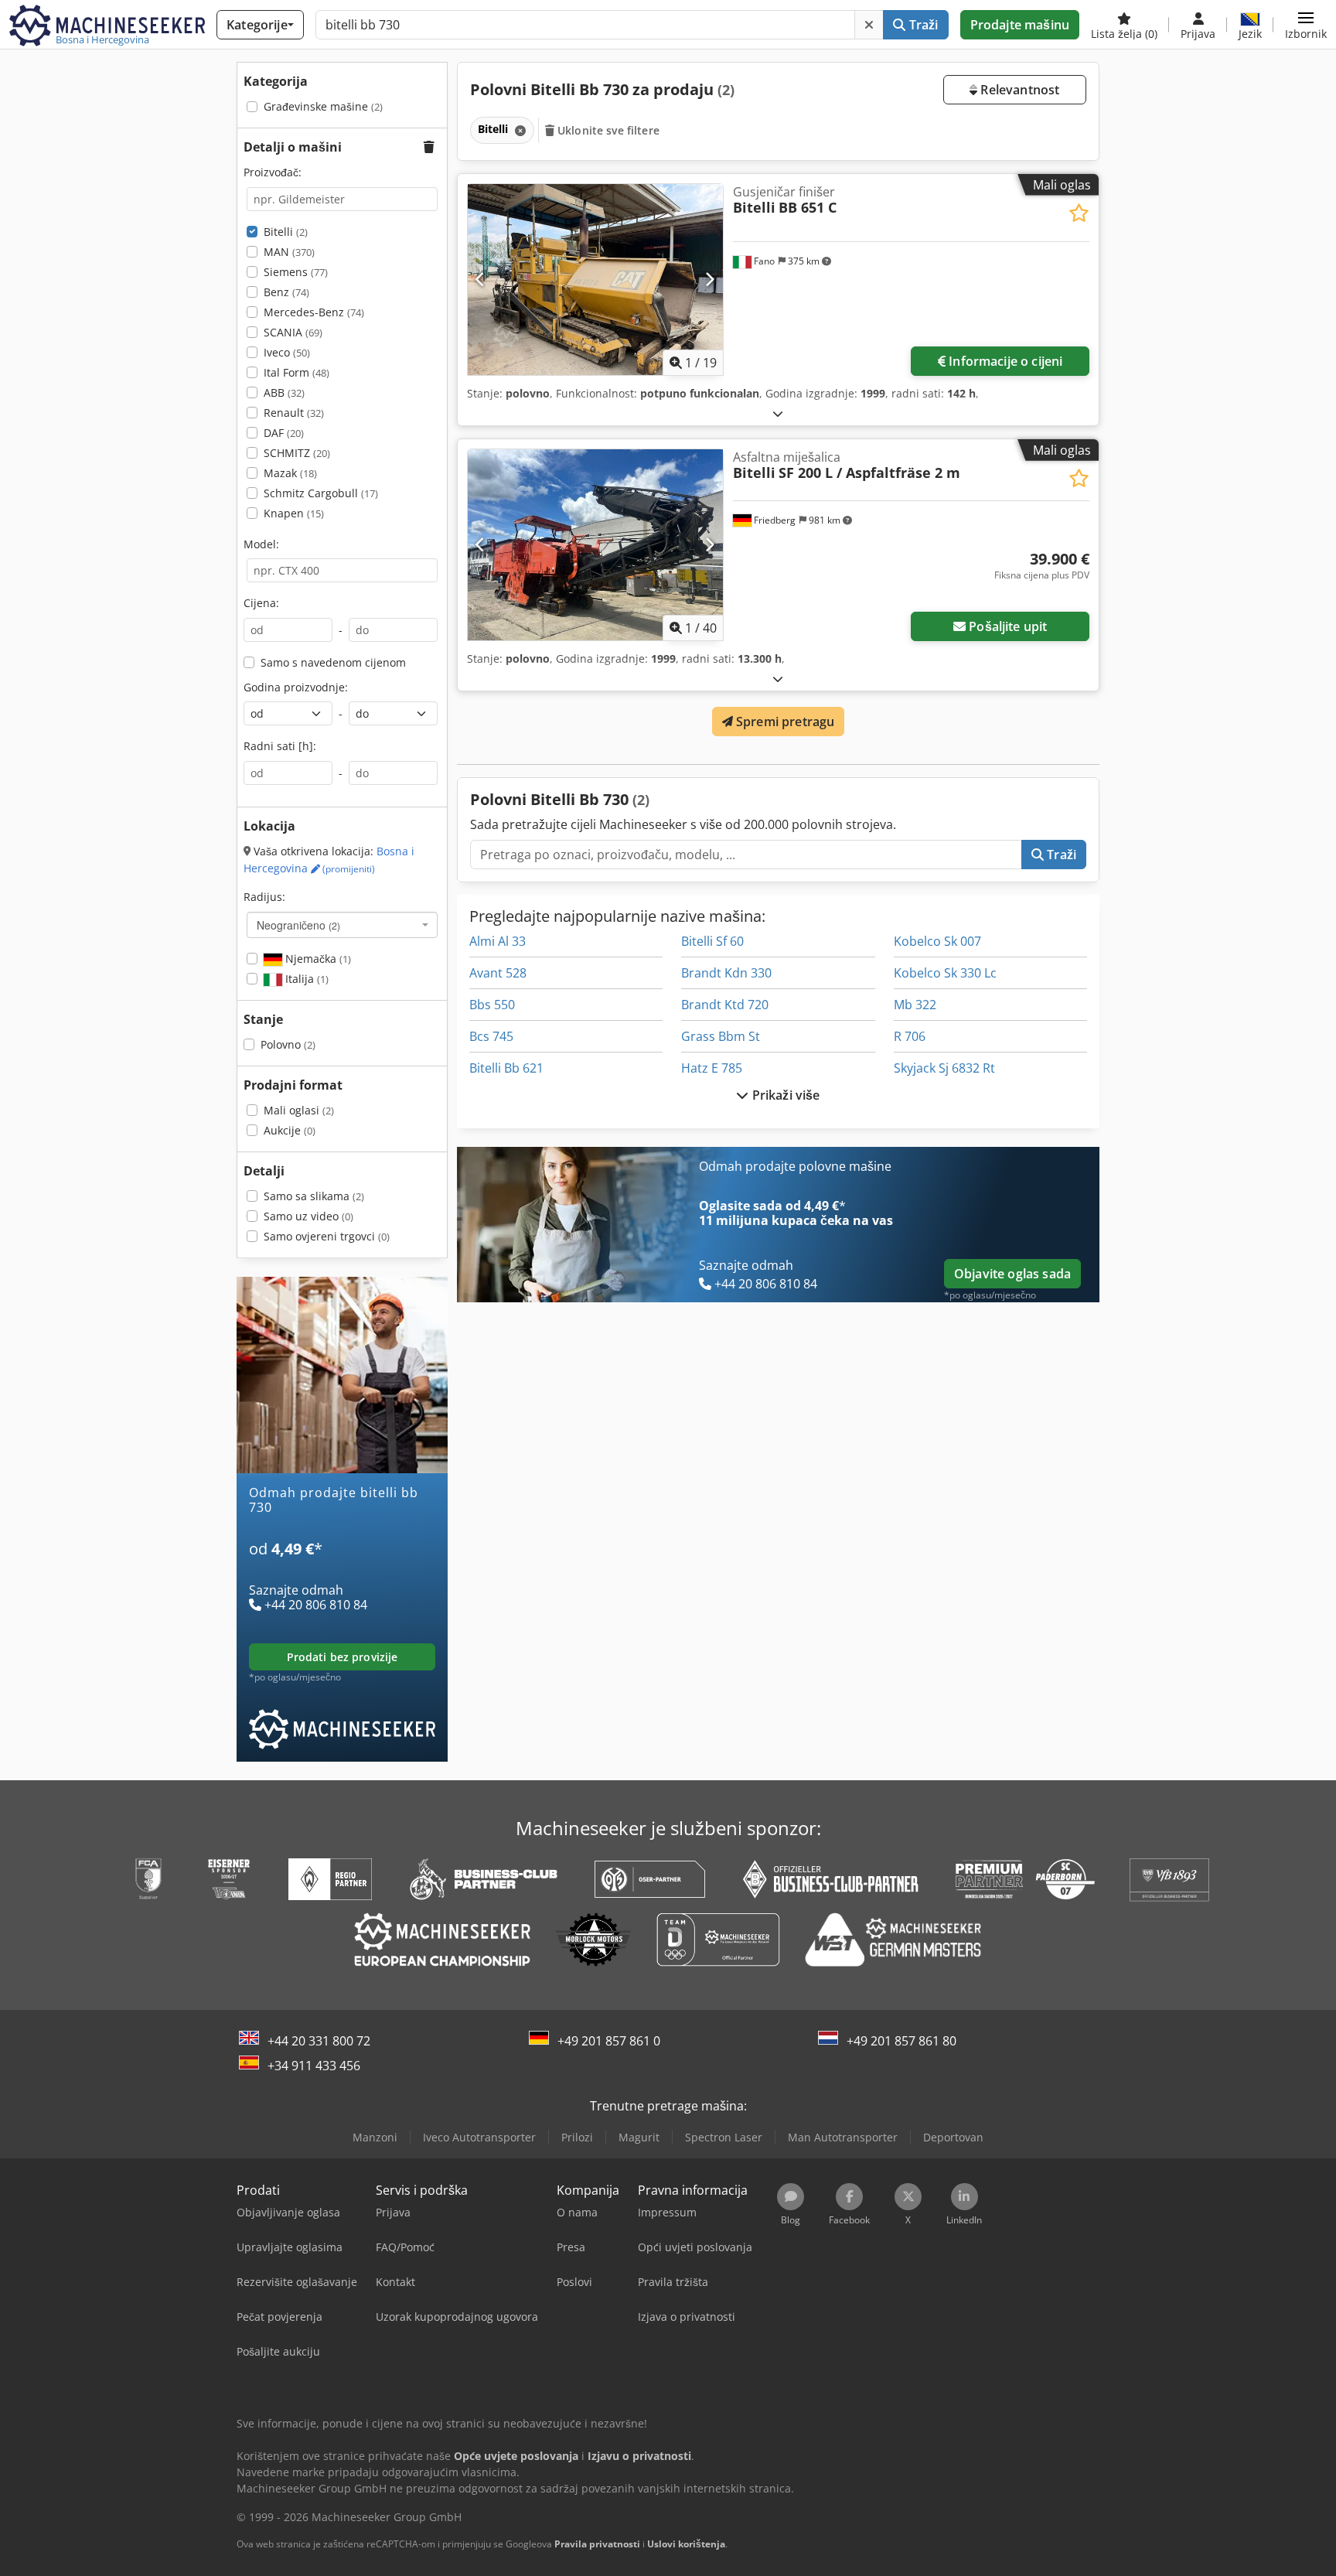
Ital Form (297, 372)
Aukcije (290, 1130)
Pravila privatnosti (597, 2544)
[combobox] (342, 925)
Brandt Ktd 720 (725, 1005)
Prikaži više (785, 1095)
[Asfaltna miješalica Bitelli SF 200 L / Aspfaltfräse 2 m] (595, 545)
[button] (1306, 25)
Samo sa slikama (314, 1196)
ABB (284, 392)
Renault (294, 413)
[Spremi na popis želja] (1079, 213)
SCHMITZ (297, 453)
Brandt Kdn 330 (726, 973)
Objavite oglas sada (1012, 1274)
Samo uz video (308, 1216)
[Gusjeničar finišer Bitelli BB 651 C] (595, 280)
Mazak (290, 473)
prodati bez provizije (343, 1657)
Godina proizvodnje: (296, 687)
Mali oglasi (299, 1110)
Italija (305, 979)
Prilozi (577, 2137)
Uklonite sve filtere (607, 130)
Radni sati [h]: (280, 746)
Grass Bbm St (721, 1036)
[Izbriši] (869, 25)
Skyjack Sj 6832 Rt (944, 1068)
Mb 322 (915, 1005)
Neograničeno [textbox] (298, 925)
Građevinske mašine (323, 106)
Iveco (287, 352)
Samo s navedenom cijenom (333, 662)
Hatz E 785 (712, 1068)
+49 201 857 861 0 (609, 2041)
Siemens (296, 272)
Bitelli (286, 232)
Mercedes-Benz (314, 312)
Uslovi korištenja (686, 2544)
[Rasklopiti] (778, 413)
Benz (286, 292)
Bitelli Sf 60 (712, 941)
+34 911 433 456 (314, 2066)
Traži (922, 25)
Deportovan (953, 2137)
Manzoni (375, 2137)
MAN (289, 252)
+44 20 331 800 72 (319, 2041)
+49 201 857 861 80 (901, 2041)
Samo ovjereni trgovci (327, 1236)
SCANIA (293, 332)
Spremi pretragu (784, 722)
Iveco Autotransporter (479, 2137)
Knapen (294, 513)
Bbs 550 (492, 1005)
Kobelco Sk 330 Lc (945, 973)
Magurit (639, 2137)
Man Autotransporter (843, 2137)
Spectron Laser (724, 2137)
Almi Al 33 (498, 941)
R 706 (910, 1036)
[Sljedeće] (709, 279)
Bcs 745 (491, 1036)
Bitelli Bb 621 (506, 1068)
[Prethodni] (481, 279)
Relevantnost (1018, 90)
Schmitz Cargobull (321, 493)
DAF (284, 433)
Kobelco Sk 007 (937, 941)
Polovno (288, 1044)
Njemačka (317, 959)
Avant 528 (498, 973)
